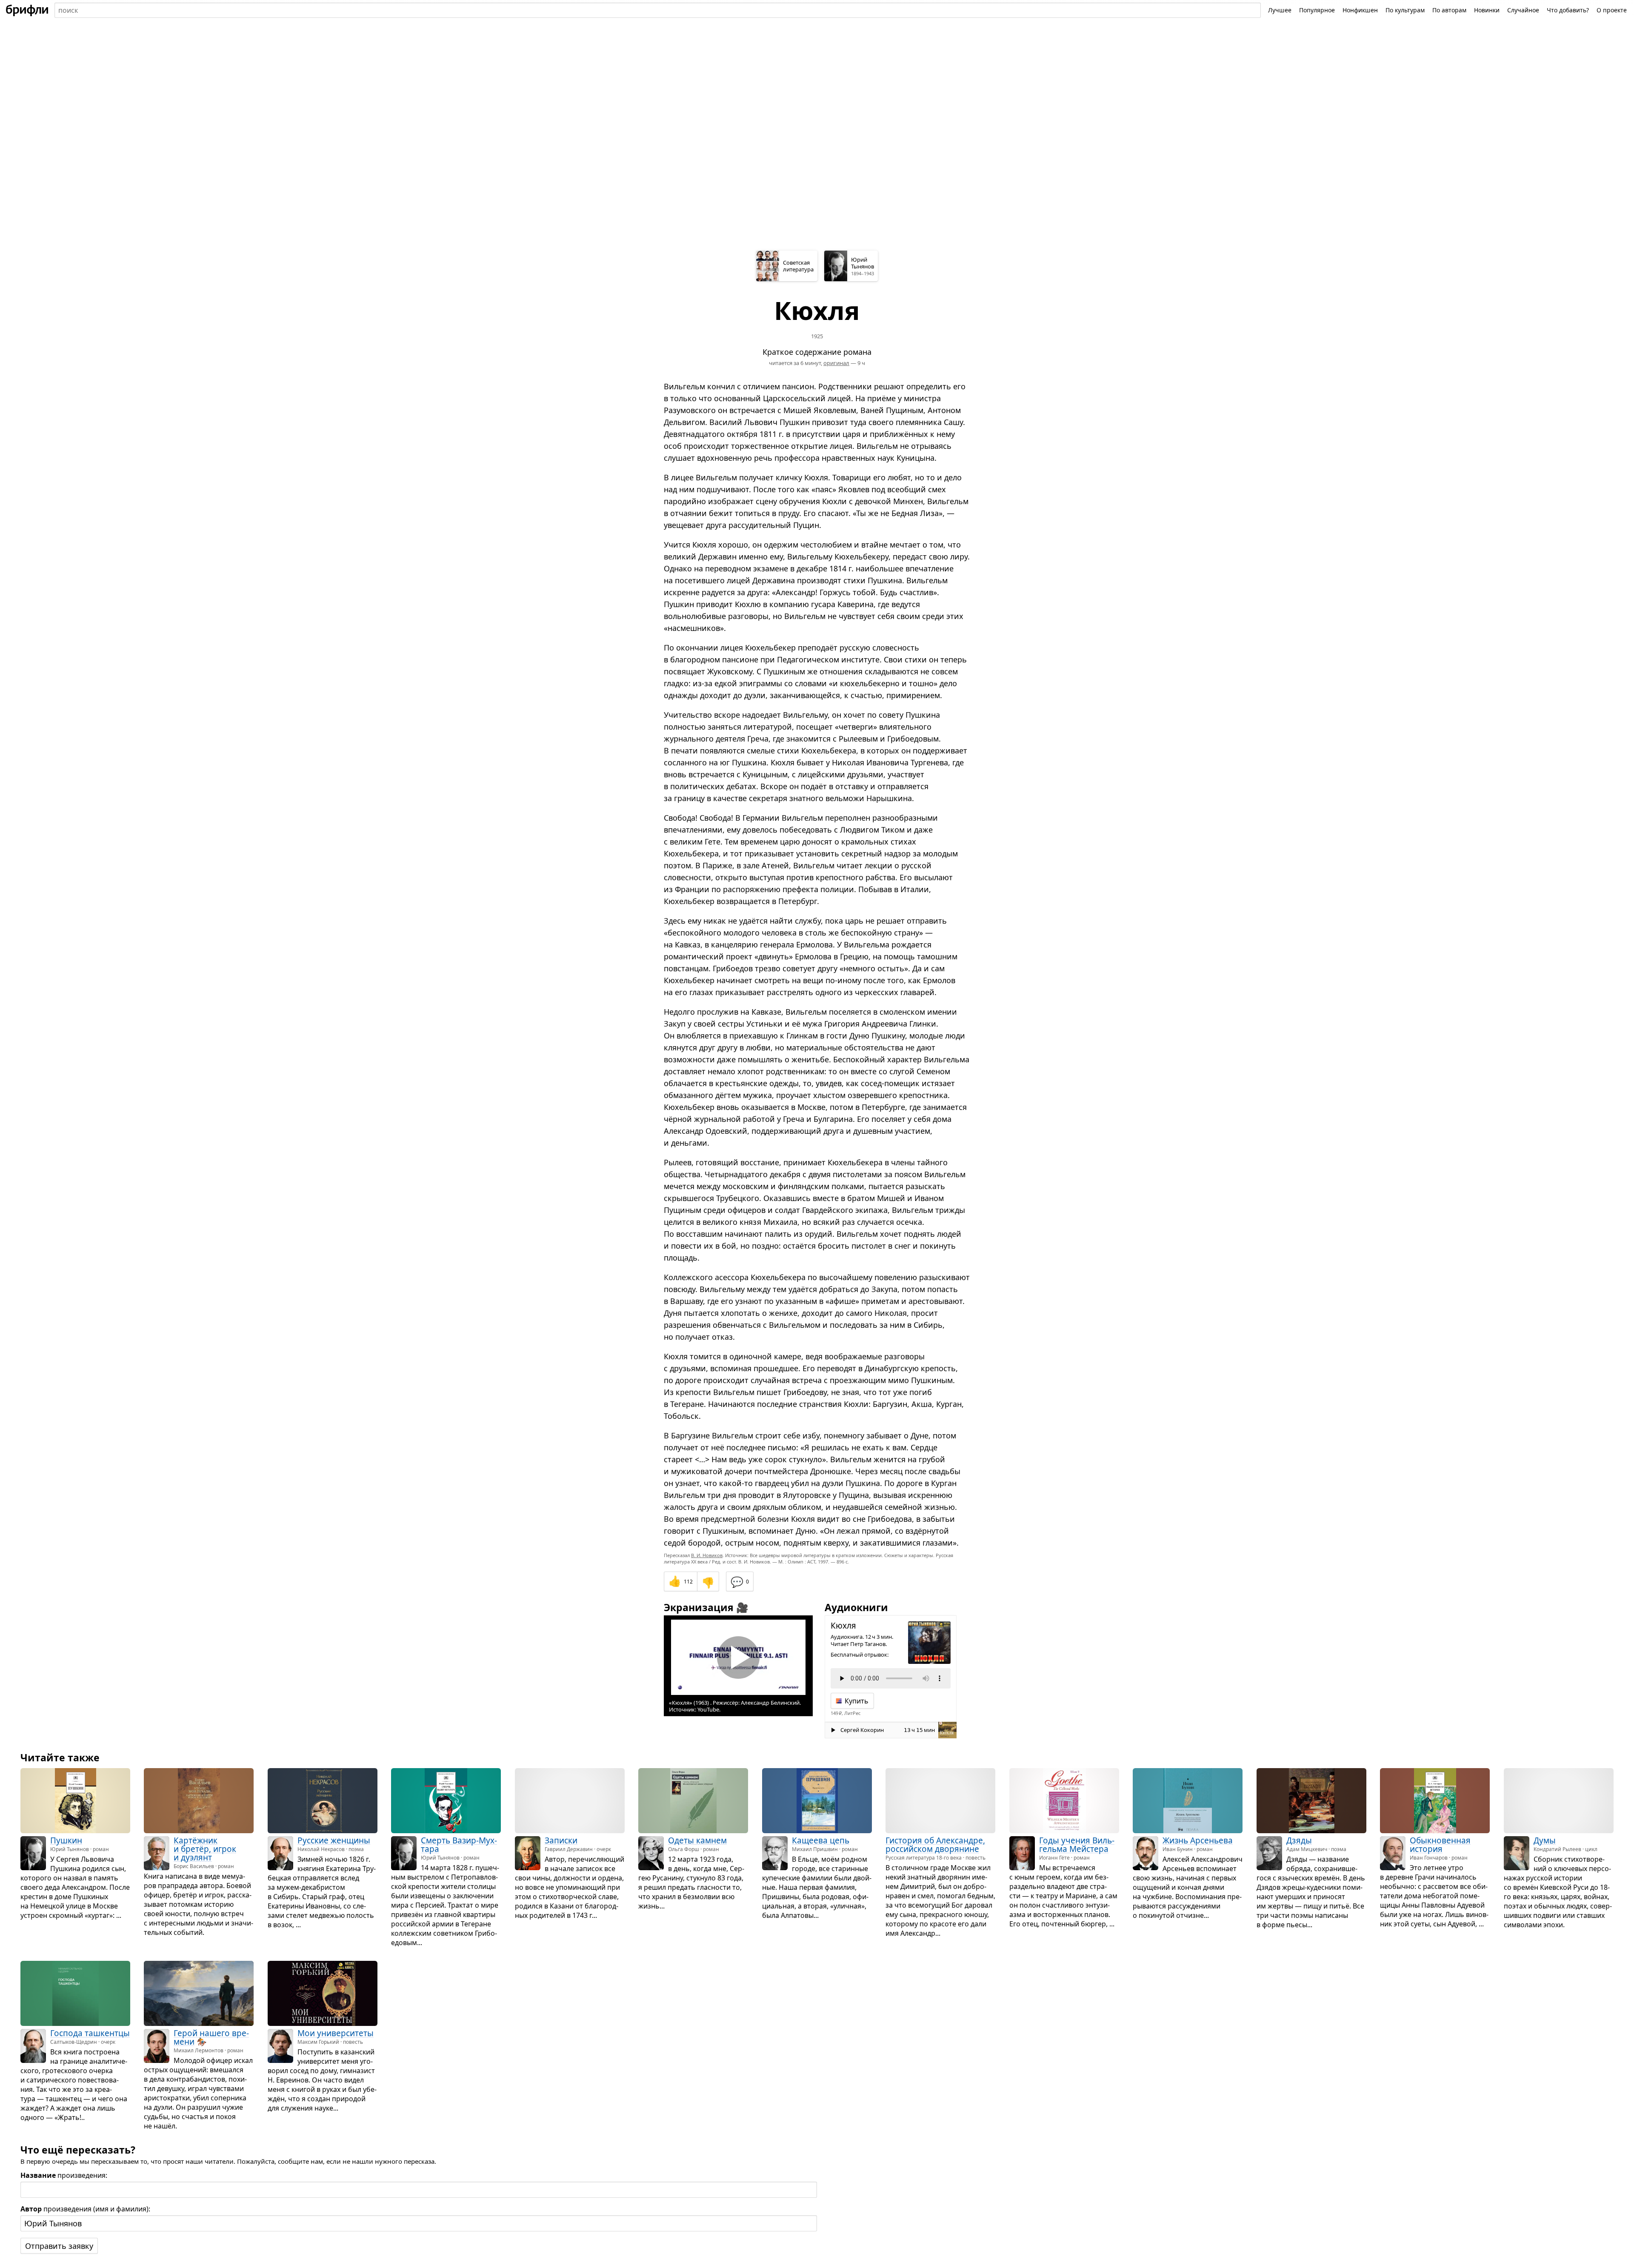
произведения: (64, 2175)
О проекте (1612, 10)
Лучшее (1280, 10)
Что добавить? (1568, 10)
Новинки (1487, 10)
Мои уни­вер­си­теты (336, 2033)
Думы (1545, 1840)
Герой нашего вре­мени (211, 2037)
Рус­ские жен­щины (334, 1840)
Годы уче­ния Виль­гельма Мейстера (1077, 1845)
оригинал (836, 363)
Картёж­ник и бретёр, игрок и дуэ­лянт (205, 1849)
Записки (561, 1840)
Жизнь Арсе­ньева (1198, 1840)
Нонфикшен (1360, 10)
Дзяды (1299, 1840)
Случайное (1523, 10)
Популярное (1317, 10)
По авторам (1449, 10)
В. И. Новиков (707, 1555)
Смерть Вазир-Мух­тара (459, 1845)
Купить (857, 1701)
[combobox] (658, 10)
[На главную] (27, 10)
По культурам (1405, 10)
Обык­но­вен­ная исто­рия (1440, 1845)
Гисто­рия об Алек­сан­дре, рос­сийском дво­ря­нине (935, 1845)
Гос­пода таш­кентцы (90, 2033)
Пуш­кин (66, 1840)
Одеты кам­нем (697, 1840)
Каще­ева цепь (821, 1840)
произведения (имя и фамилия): (85, 2209)
